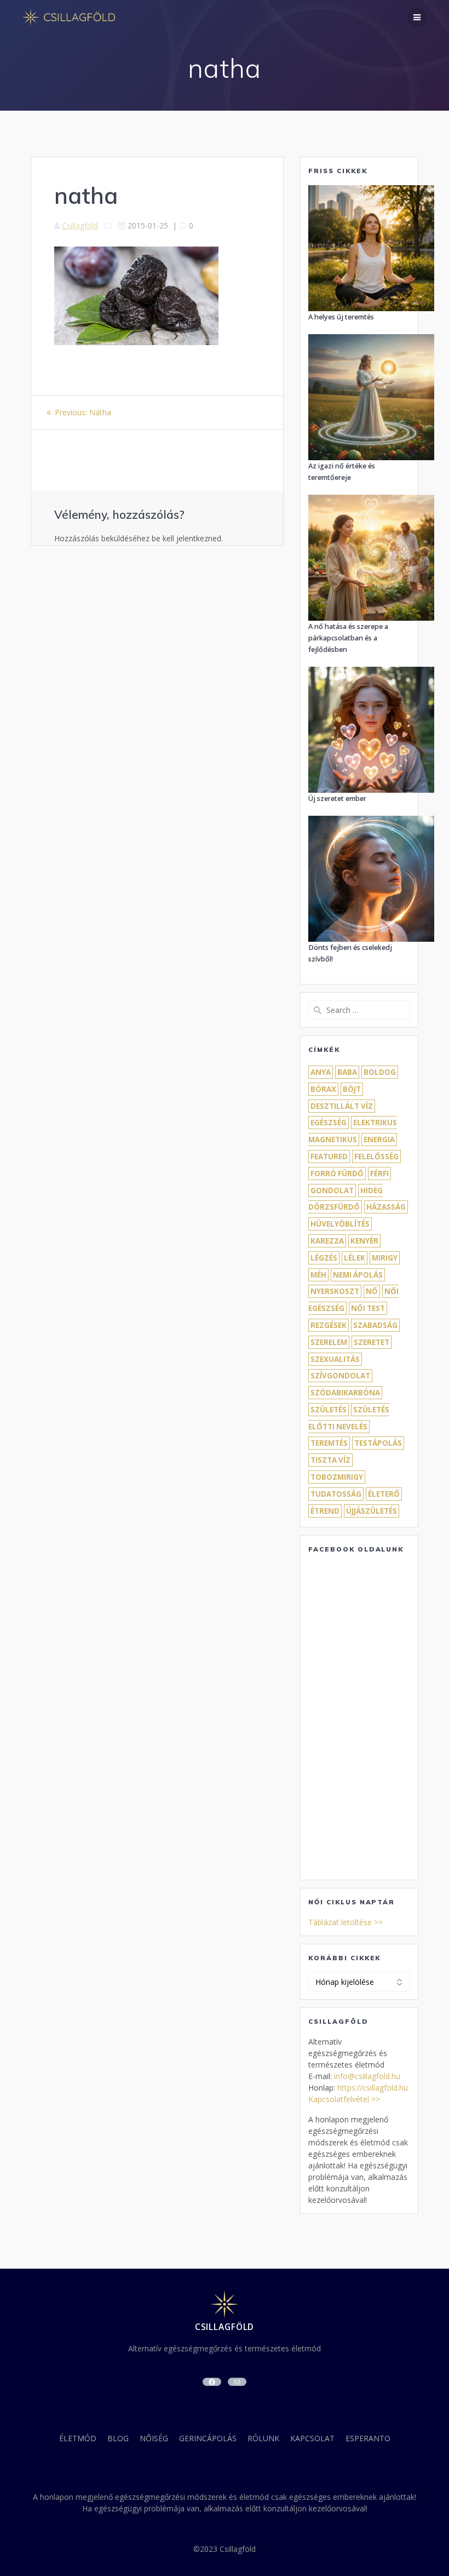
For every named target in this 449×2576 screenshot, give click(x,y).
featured (329, 1157)
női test (368, 1308)
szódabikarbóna (345, 1393)
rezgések (329, 1325)
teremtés (329, 1443)
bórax (323, 1089)
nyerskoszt (335, 1291)
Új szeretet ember (337, 798)
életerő (384, 1494)
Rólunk (263, 2438)
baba (347, 1072)
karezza (327, 1241)
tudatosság (336, 1494)
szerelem (329, 1342)
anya (321, 1072)
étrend (325, 1511)
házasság (386, 1207)
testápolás (378, 1443)
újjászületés (372, 1511)
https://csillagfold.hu (373, 2088)
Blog (118, 2438)
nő (372, 1291)
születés (329, 1410)
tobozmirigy (337, 1477)
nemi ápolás (358, 1275)
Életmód (78, 2438)
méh (318, 1275)
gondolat (332, 1190)
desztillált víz (342, 1106)
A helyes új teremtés (341, 317)
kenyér (364, 1241)
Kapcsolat (312, 2438)
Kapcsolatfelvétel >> (344, 2099)
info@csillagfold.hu (367, 2076)
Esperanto (368, 2438)
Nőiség (154, 2438)
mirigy (385, 1258)
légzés (324, 1258)
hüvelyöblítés (340, 1224)
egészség (329, 1123)
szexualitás (335, 1359)
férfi (379, 1173)
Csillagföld (80, 225)
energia (379, 1140)
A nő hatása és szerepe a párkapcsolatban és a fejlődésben (348, 638)
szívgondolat (340, 1376)
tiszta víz (330, 1460)
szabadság (375, 1325)
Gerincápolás (208, 2438)
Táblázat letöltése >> (346, 1922)
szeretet (372, 1342)
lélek (355, 1258)
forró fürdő (337, 1173)
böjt (352, 1089)
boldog (380, 1072)
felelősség (376, 1157)
